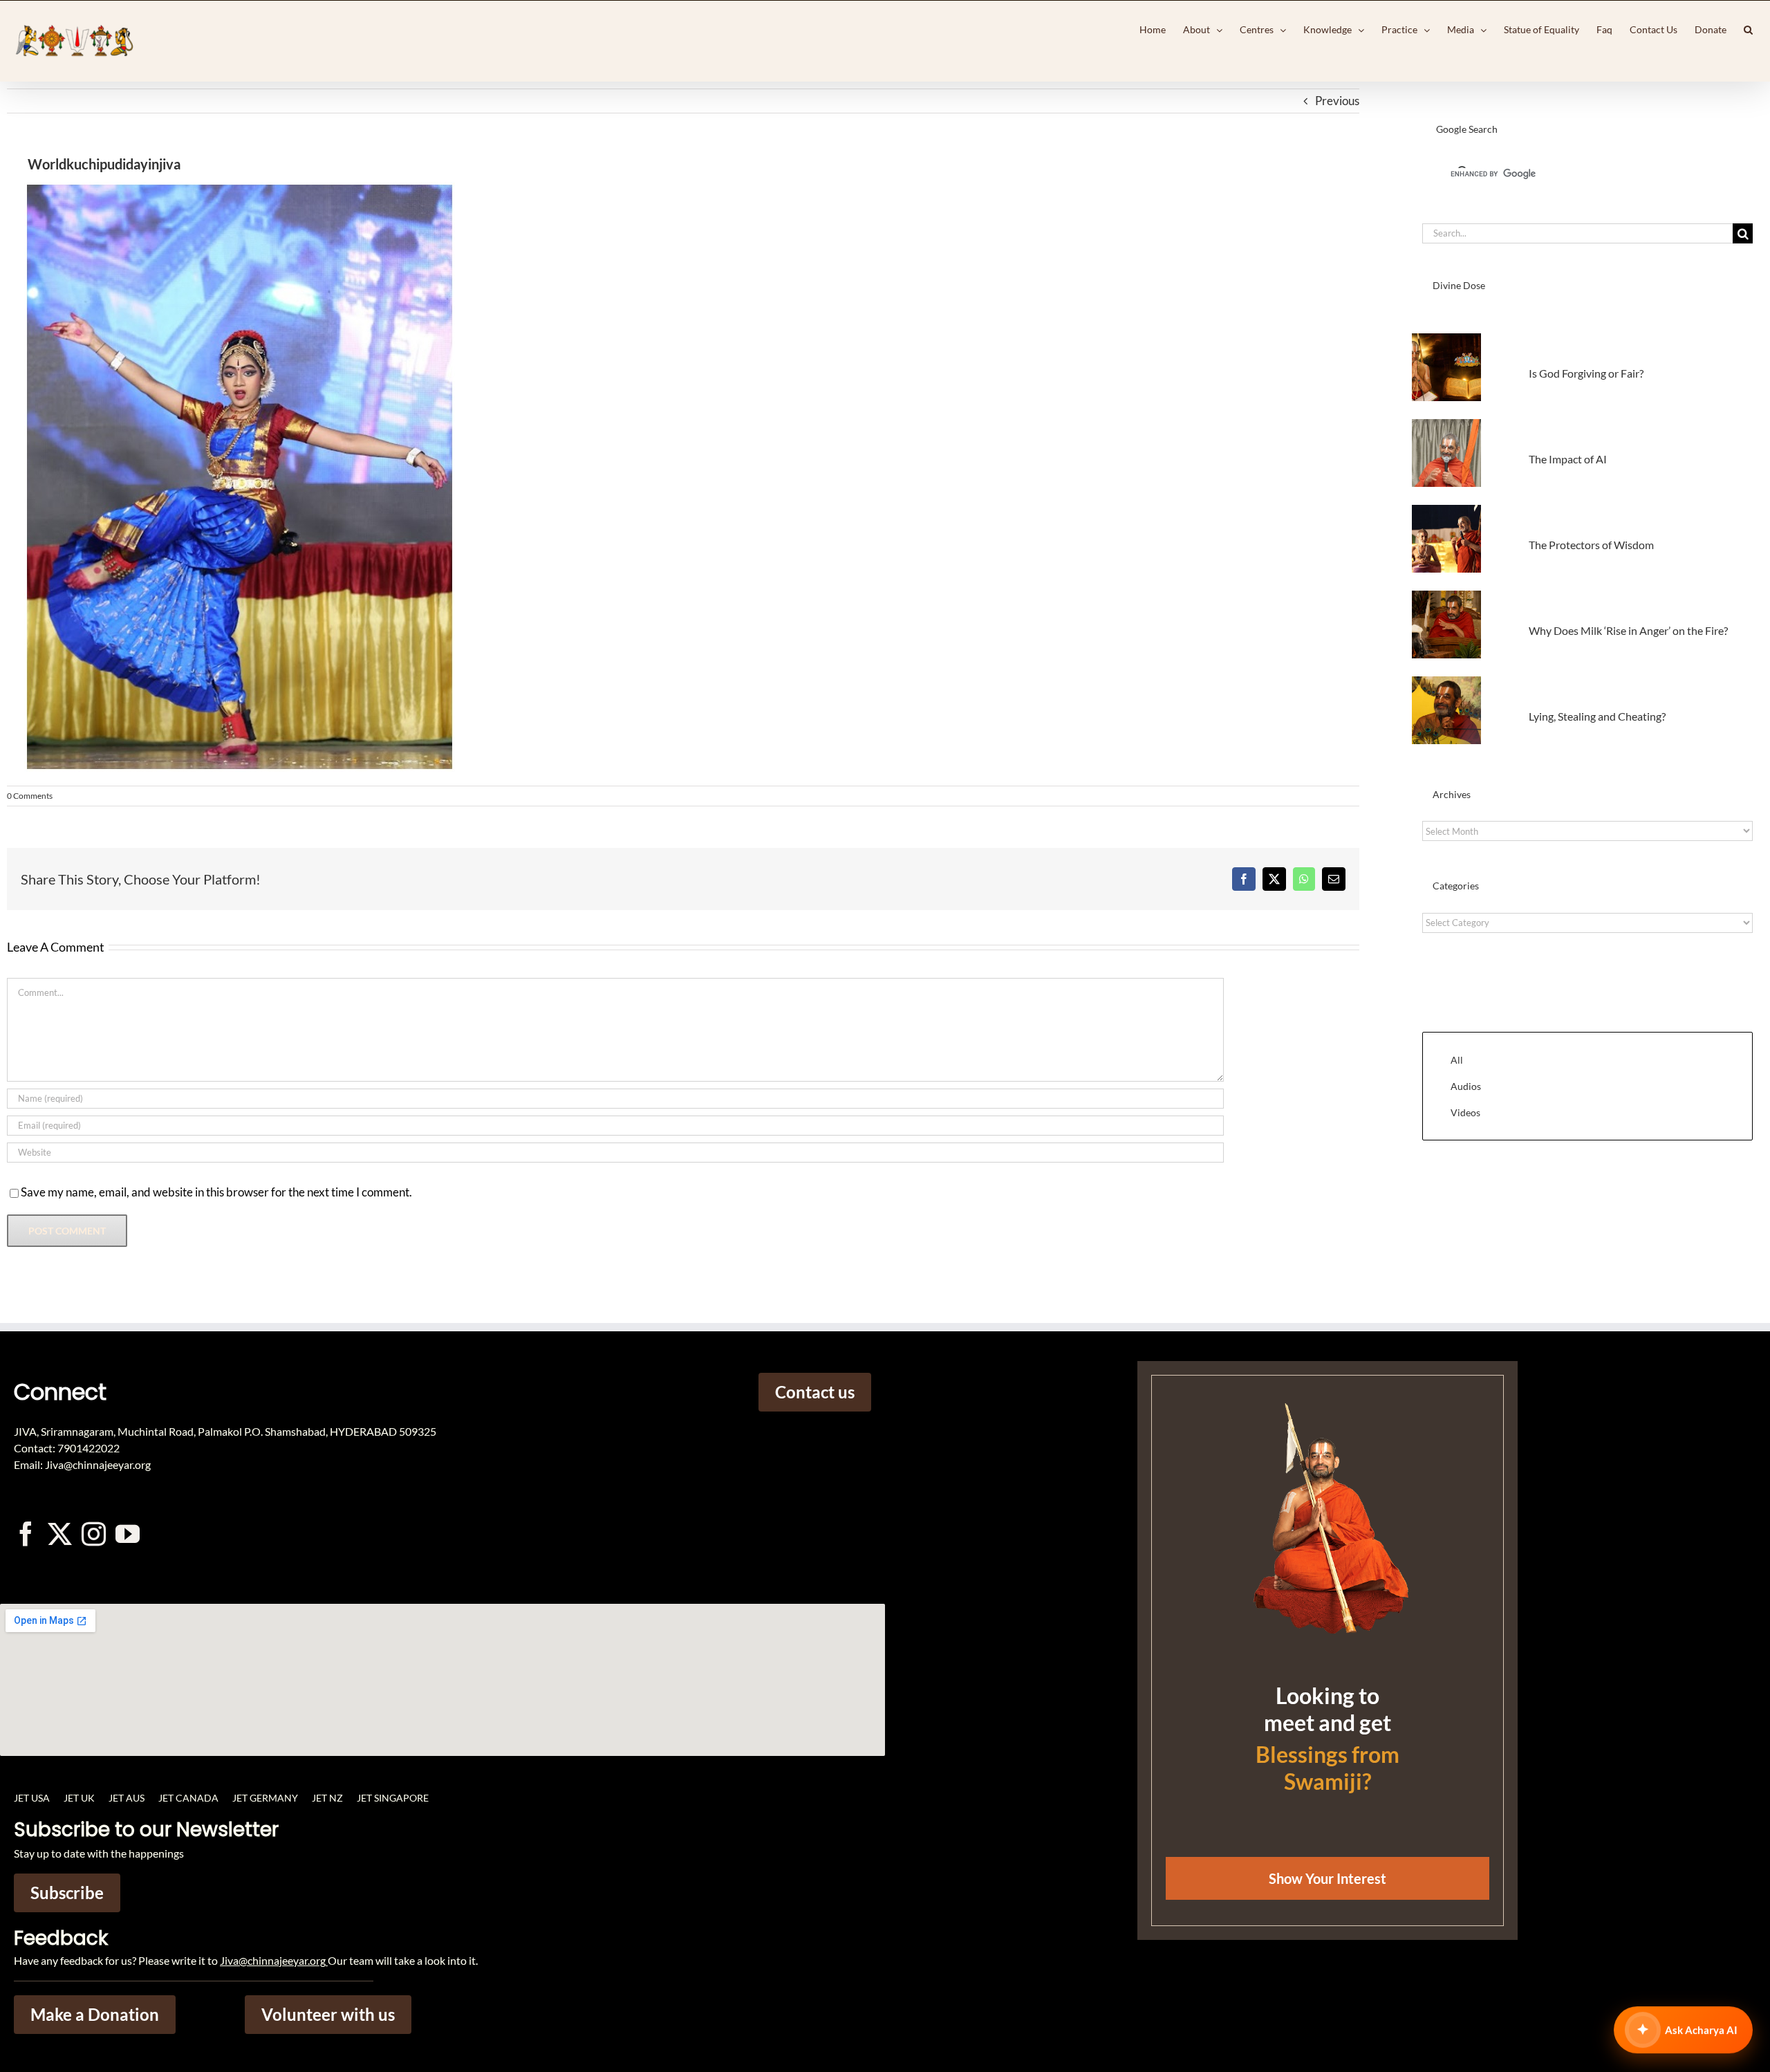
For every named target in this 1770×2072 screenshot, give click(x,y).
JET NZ (327, 1798)
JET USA (32, 1798)
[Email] (1334, 879)
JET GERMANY (265, 1798)
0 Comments (30, 796)
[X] (1274, 879)
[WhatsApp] (1304, 879)
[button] (1748, 30)
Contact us (815, 1392)
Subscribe (67, 1893)
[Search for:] (1577, 232)
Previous (1337, 101)
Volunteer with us (328, 2014)
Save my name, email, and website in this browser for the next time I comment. (216, 1192)
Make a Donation (95, 2014)
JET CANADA (188, 1798)
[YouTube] (128, 1534)
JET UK (79, 1798)
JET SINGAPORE (393, 1798)
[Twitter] (60, 1534)
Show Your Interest (1327, 1878)
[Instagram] (94, 1534)
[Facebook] (1244, 879)
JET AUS (127, 1798)
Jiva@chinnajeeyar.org (273, 1960)
